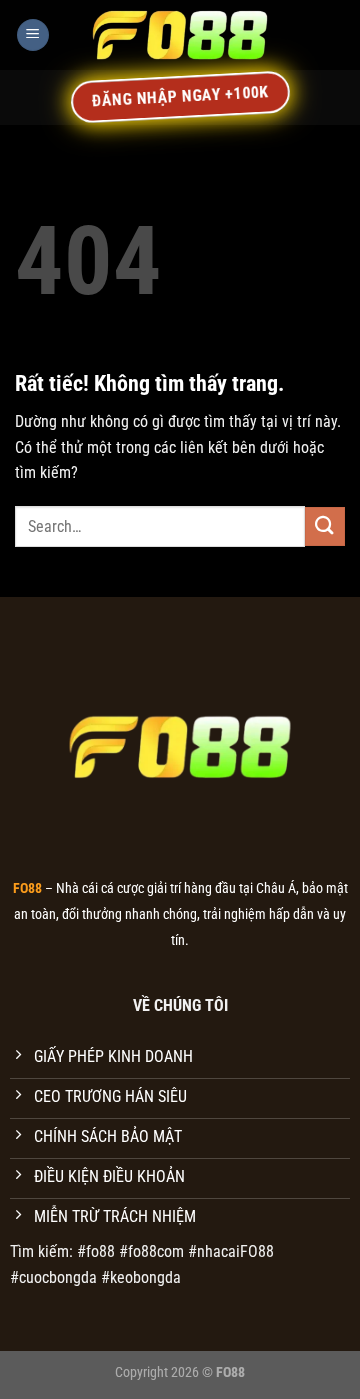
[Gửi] (325, 526)
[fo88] (180, 35)
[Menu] (33, 35)
